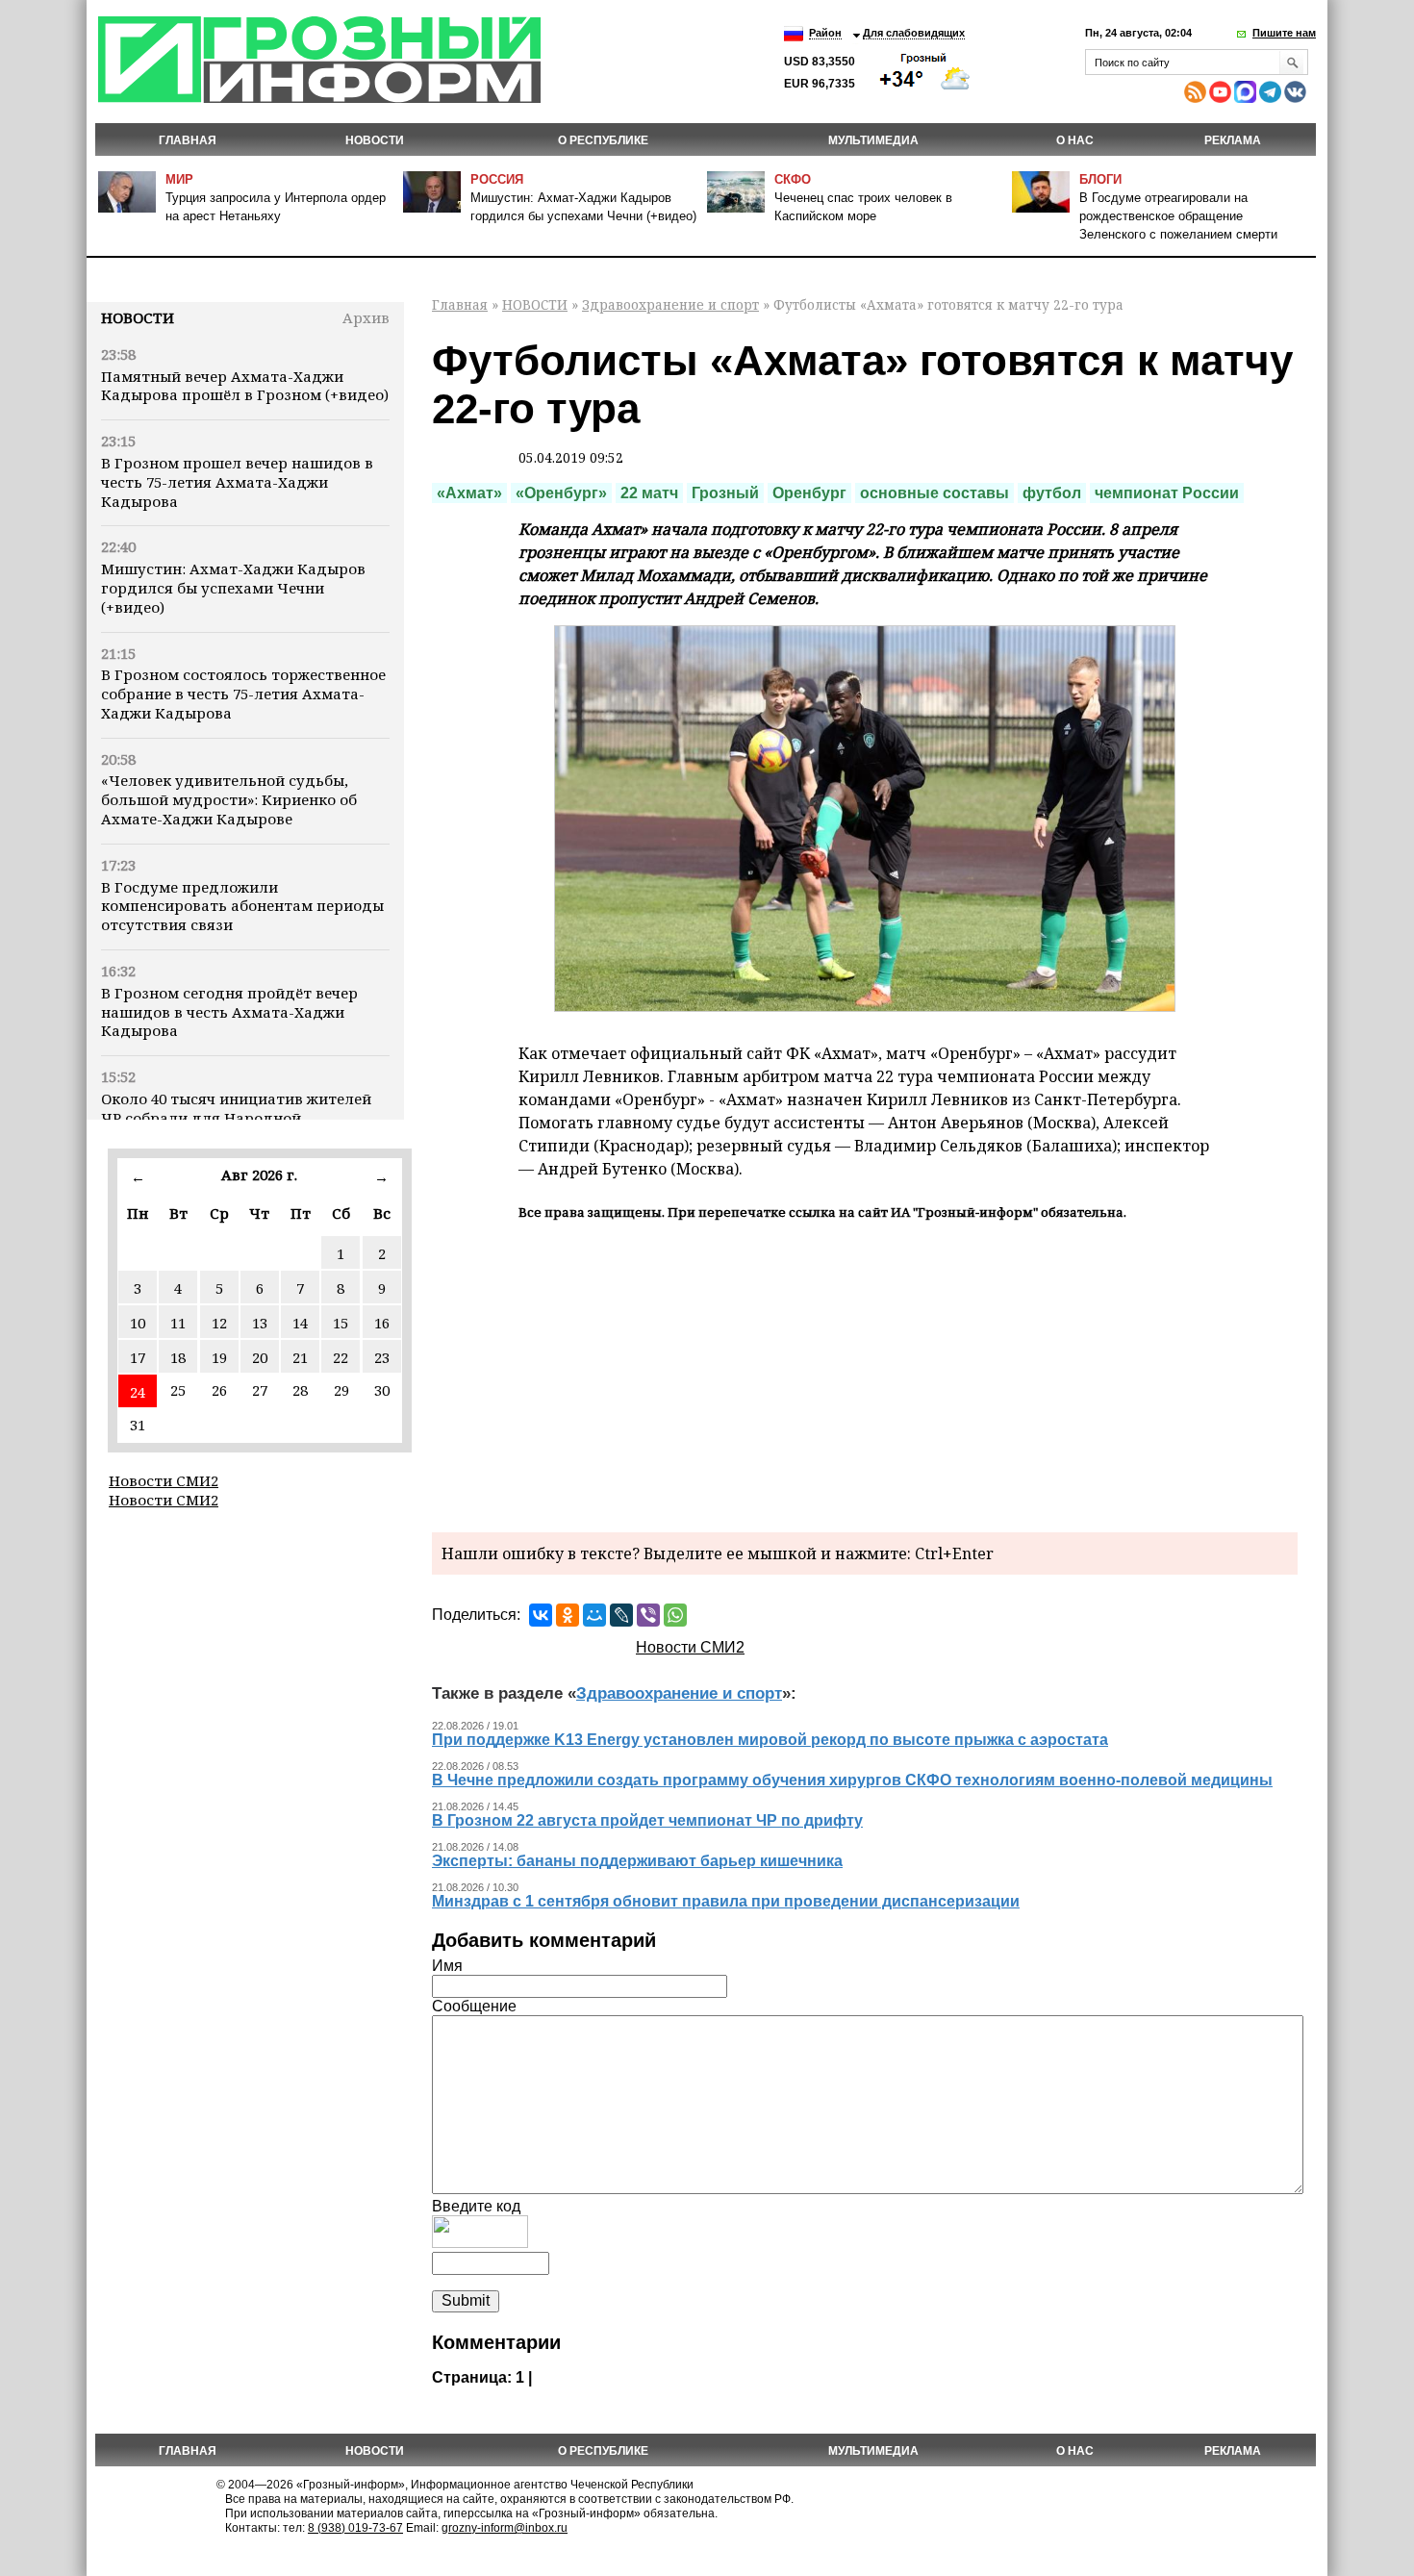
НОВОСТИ (375, 140)
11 (178, 1323)
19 (219, 1357)
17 (138, 1357)
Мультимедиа (873, 140)
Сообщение (474, 2006)
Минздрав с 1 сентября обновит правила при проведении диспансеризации (726, 1901)
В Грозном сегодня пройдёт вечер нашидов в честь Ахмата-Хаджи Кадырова (229, 1012)
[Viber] (648, 1615)
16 (382, 1323)
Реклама (1233, 140)
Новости (138, 317)
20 (260, 1357)
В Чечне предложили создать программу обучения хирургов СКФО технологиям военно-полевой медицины (852, 1780)
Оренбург (809, 493)
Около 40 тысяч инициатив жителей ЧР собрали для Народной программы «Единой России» (236, 1118)
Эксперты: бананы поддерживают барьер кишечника (637, 1861)
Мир (179, 179)
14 (300, 1323)
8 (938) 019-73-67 (355, 2528)
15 (341, 1323)
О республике (603, 140)
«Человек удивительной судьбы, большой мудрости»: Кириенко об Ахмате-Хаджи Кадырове (229, 799)
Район (825, 33)
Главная (188, 140)
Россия (497, 179)
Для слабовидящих (914, 33)
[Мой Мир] (594, 1615)
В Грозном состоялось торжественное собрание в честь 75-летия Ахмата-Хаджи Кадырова (243, 694)
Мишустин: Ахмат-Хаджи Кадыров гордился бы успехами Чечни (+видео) (233, 588)
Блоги (1100, 179)
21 (300, 1357)
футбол (1052, 493)
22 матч (649, 493)
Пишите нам (1284, 33)
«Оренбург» (561, 493)
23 (382, 1357)
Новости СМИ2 (164, 1480)
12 (219, 1323)
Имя (447, 1966)
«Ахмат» (469, 493)
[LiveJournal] (621, 1615)
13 (260, 1323)
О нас (1075, 140)
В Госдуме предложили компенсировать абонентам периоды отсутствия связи (242, 906)
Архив (366, 317)
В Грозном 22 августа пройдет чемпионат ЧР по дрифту (647, 1820)
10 (138, 1323)
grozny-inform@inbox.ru (505, 2528)
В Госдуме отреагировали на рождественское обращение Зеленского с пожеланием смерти (1178, 216)
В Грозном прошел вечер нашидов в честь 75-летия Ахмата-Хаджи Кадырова (237, 482)
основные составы (934, 493)
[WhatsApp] (675, 1615)
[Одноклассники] (568, 1615)
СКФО (793, 179)
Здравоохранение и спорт (670, 304)
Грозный (725, 493)
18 (178, 1357)
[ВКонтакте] (541, 1615)
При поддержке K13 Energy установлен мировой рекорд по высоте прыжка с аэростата (770, 1740)
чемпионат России (1167, 493)
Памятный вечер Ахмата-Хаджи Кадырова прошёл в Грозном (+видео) (245, 386)
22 (341, 1357)
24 (138, 1392)
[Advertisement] (865, 1374)
